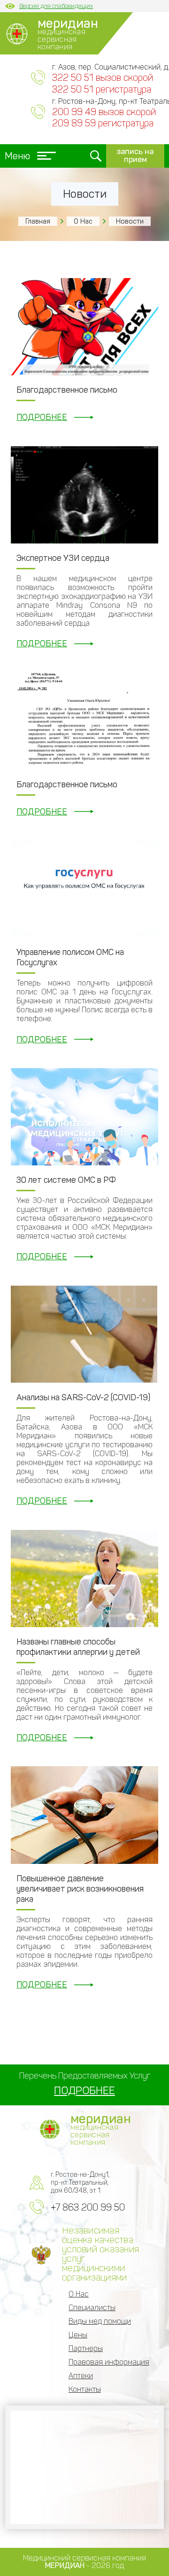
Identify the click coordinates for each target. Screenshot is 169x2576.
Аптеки (81, 2376)
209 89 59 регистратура (103, 123)
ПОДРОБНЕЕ (42, 417)
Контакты (85, 2389)
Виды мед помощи (100, 2321)
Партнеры (86, 2348)
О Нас (83, 221)
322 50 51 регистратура (102, 89)
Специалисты (92, 2308)
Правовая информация (109, 2362)
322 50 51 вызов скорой (103, 78)
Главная (38, 221)
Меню (17, 156)
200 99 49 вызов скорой (104, 112)
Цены (78, 2335)
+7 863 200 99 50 (88, 2207)
